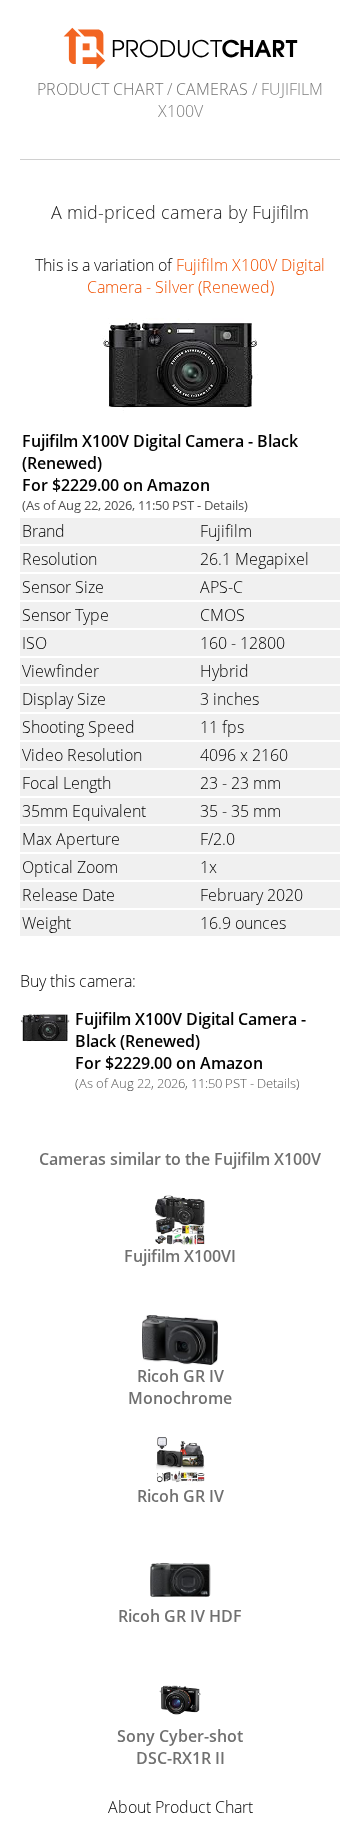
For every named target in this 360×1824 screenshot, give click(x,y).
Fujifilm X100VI (180, 1256)
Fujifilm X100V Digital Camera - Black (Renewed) (190, 1041)
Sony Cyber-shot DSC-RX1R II (180, 1745)
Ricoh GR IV (180, 1496)
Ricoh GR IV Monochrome (180, 1385)
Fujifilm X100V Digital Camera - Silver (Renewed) (206, 276)
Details (224, 505)
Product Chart (100, 89)
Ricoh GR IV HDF (180, 1616)
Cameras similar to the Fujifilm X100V (180, 1159)
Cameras (212, 89)
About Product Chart (180, 1807)
